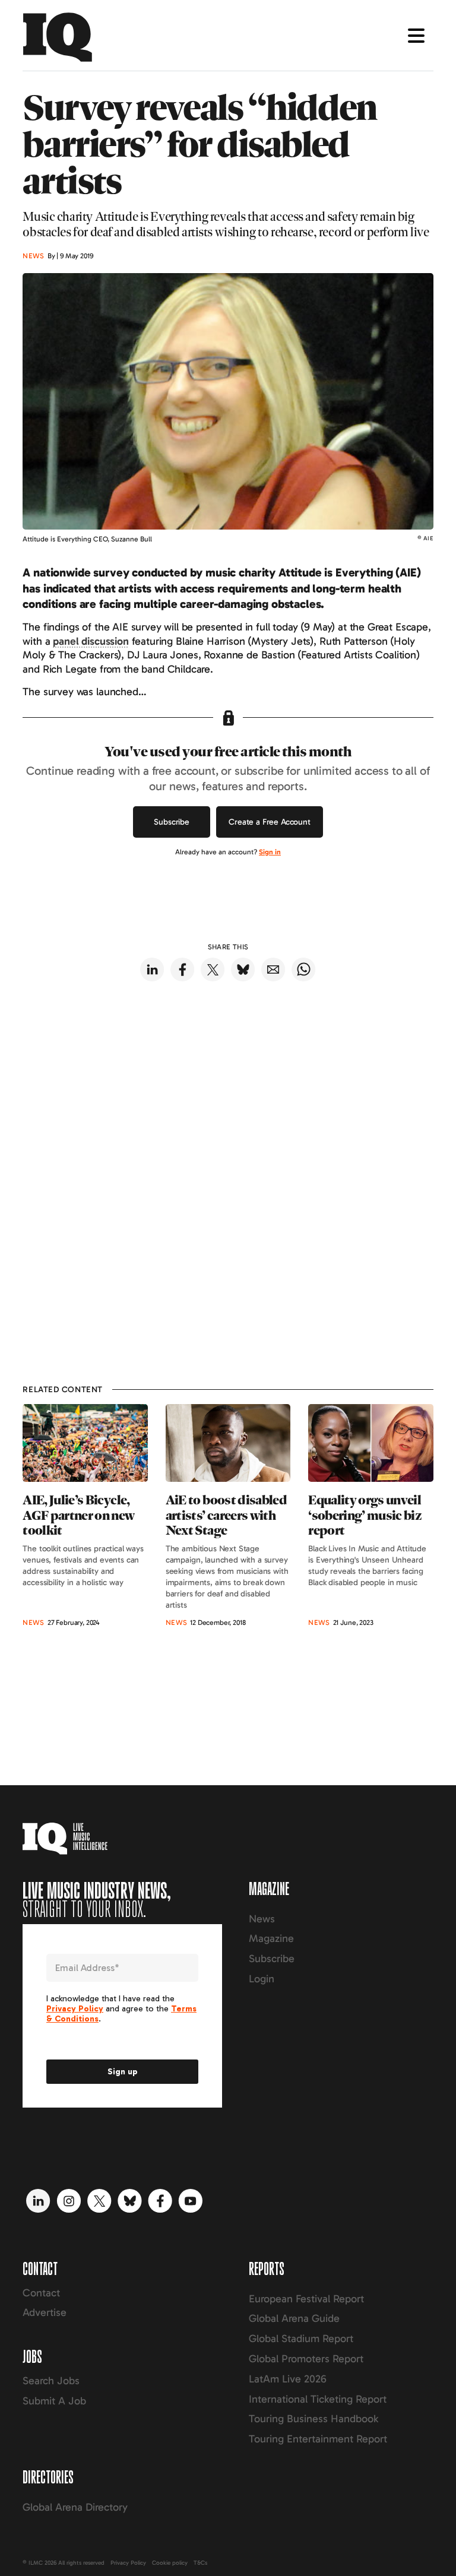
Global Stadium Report (301, 2339)
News (262, 1919)
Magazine (271, 1938)
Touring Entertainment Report (318, 2439)
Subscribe (172, 822)
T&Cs (200, 2563)
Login (262, 1979)
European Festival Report (306, 2299)
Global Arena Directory (75, 2507)
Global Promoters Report (306, 2359)
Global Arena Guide (294, 2318)
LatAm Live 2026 (288, 2379)
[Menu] (416, 36)
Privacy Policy (128, 2563)
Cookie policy (170, 2563)
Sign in (270, 852)
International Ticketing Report (318, 2399)
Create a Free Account (270, 822)
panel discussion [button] (91, 641)
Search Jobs (51, 2381)
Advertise (45, 2312)
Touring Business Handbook (313, 2419)
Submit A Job (54, 2401)
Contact (41, 2293)
